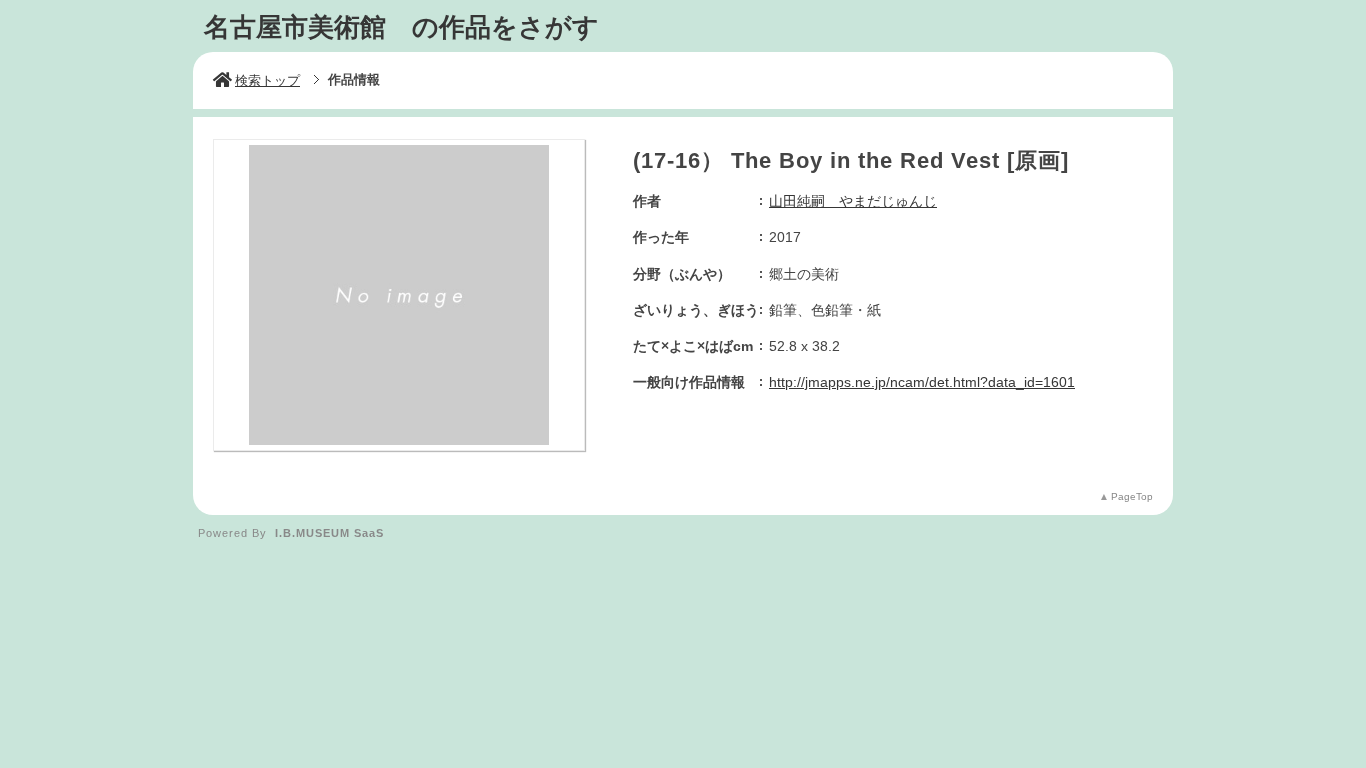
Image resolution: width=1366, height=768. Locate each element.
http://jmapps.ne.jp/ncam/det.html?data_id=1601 (922, 382)
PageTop (1132, 496)
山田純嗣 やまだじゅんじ (853, 201)
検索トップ (267, 80)
